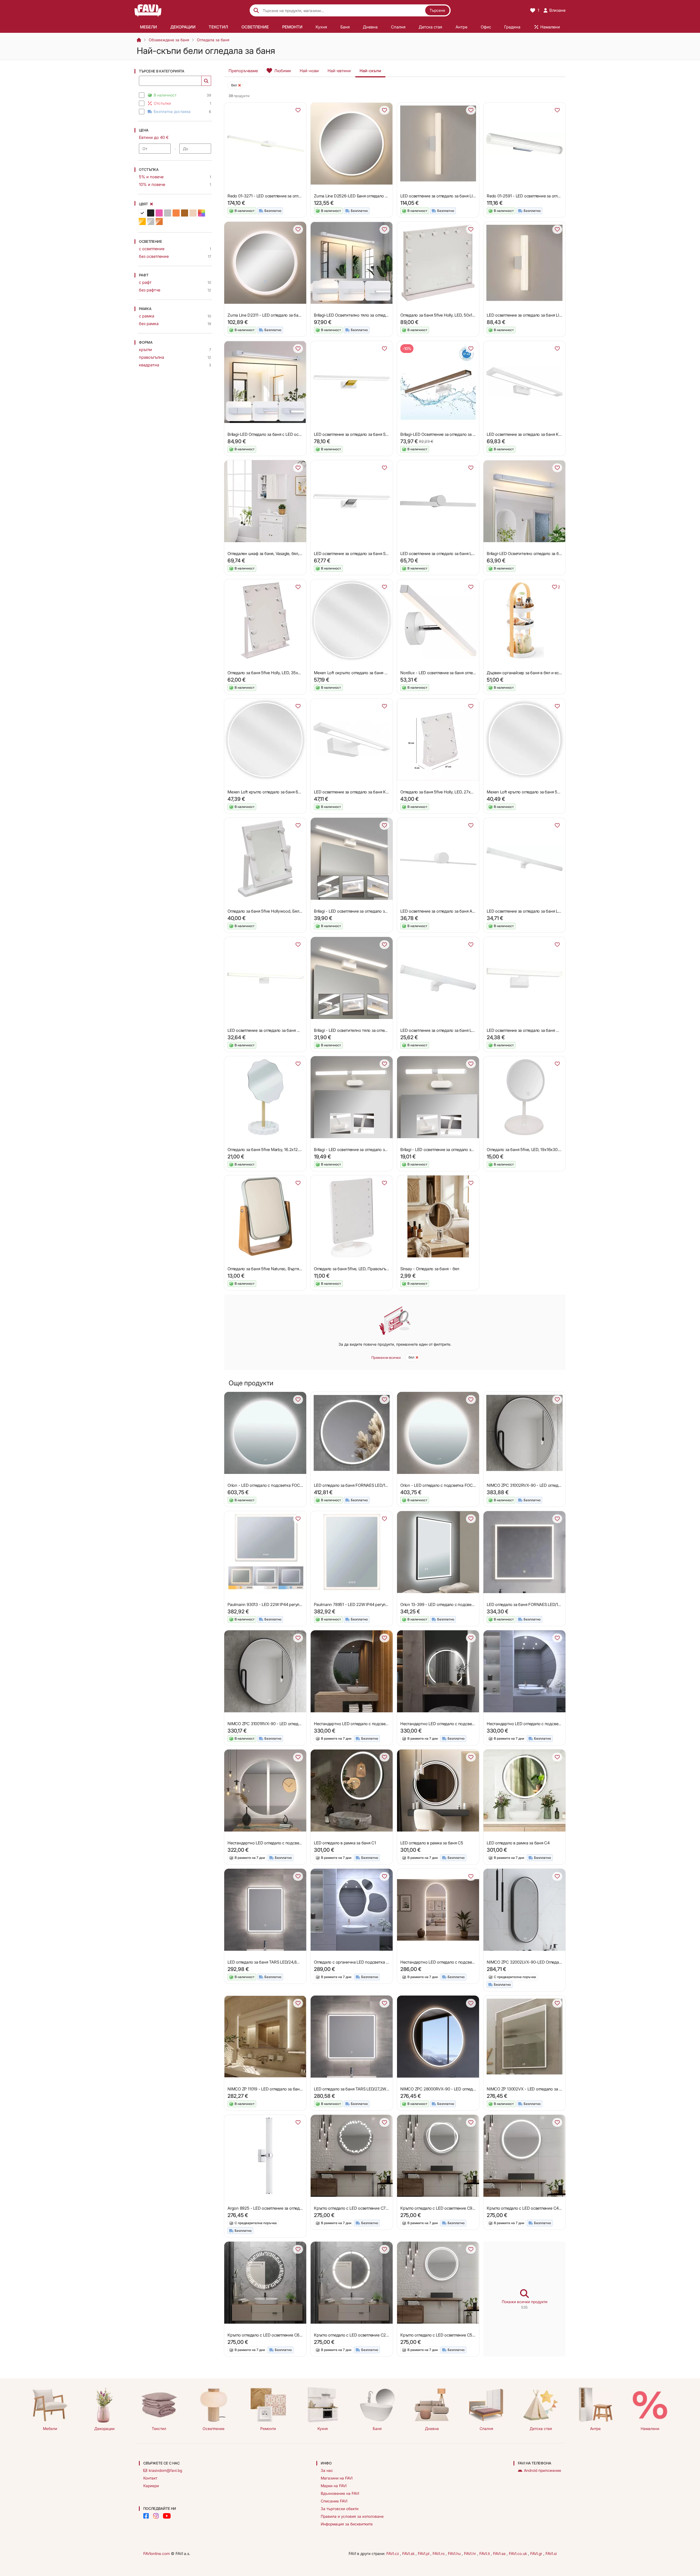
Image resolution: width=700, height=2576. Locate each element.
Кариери (151, 2486)
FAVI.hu (455, 2553)
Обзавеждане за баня (169, 40)
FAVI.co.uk (518, 2553)
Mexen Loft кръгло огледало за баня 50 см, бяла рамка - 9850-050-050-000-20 (562, 792)
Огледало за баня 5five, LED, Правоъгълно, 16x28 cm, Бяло (369, 1269)
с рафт (145, 282)
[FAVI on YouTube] (167, 2516)
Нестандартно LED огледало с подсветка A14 (443, 1724)
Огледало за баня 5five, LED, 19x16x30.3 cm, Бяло (533, 1150)
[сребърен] (151, 221)
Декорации (104, 2428)
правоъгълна (151, 357)
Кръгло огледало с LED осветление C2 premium (358, 2335)
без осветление (154, 256)
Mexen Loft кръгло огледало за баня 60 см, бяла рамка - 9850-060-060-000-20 (302, 792)
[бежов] (193, 213)
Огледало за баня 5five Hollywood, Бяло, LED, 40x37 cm (279, 911)
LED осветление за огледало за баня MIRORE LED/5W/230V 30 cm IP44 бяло (558, 1030)
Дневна (432, 2428)
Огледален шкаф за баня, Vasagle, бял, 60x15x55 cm (276, 554)
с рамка (147, 316)
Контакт (150, 2478)
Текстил (159, 2428)
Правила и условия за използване (352, 2516)
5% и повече (151, 177)
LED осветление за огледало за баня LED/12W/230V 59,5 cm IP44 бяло (553, 911)
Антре (595, 2428)
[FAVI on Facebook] (146, 2516)
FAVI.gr (537, 2553)
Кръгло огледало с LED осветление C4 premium (531, 2208)
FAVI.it (485, 2553)
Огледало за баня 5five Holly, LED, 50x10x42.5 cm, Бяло (452, 315)
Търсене (437, 10)
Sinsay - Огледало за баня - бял (430, 1269)
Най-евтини (339, 71)
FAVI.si (551, 2553)
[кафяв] (185, 213)
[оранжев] (176, 213)
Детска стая (541, 2428)
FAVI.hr (471, 2553)
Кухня (323, 2428)
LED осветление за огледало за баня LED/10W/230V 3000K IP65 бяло (465, 554)
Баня (377, 2428)
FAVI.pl (424, 2553)
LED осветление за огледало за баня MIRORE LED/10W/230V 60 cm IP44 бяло (300, 1030)
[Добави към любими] (298, 110)
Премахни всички (386, 1357)
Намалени (650, 2428)
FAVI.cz (393, 2553)
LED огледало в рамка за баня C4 (518, 1843)
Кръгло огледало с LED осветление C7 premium (358, 2208)
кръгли (145, 350)
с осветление (152, 249)
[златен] (142, 221)
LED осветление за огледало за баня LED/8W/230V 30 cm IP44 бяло (464, 1030)
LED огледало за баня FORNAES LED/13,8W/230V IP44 (364, 1485)
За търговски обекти (340, 2509)
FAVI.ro (439, 2553)
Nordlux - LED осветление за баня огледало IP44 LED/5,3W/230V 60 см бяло (472, 673)
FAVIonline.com (157, 2553)
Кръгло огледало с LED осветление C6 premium (272, 2335)
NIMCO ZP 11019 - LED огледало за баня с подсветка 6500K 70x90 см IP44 (297, 2089)
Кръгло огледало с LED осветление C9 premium (445, 2208)
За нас (327, 2470)
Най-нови (309, 71)
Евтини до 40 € (154, 137)
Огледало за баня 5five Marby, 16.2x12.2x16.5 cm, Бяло (278, 1150)
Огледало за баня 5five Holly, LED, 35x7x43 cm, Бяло (276, 673)
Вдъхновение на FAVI (340, 2493)
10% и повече (152, 184)
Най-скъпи (370, 71)
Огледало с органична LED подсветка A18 (353, 1962)
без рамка (149, 324)
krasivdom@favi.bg (165, 2470)
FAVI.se (500, 2553)
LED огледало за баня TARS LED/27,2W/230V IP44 (360, 2089)
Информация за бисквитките (347, 2524)
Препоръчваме (243, 71)
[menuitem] (149, 27)
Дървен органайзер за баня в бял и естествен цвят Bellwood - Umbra (552, 673)
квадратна (149, 365)
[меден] (159, 221)
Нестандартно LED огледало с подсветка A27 (357, 1724)
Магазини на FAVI (337, 2478)
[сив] (168, 213)
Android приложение (542, 2470)
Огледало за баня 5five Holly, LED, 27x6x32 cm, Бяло (449, 792)
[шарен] (202, 213)
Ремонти (268, 2428)
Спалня (486, 2428)
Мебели (50, 2428)
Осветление (214, 2428)
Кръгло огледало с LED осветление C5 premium (445, 2335)
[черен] (151, 213)
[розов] (159, 213)
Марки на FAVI (334, 2486)
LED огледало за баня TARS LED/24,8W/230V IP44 (274, 1962)
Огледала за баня (213, 40)
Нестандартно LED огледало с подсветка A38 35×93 (450, 1962)
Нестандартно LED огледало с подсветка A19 (270, 1843)
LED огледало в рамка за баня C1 (345, 1843)
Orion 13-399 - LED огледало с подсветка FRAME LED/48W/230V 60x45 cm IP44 (475, 1604)
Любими (283, 71)
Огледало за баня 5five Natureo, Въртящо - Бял (271, 1269)
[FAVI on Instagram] (156, 2516)
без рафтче (150, 290)
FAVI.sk (409, 2553)
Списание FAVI (334, 2501)
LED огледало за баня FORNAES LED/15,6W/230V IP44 (537, 1604)
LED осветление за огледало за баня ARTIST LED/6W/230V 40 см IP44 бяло (471, 911)
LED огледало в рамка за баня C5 (432, 1843)
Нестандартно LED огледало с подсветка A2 (529, 1724)
